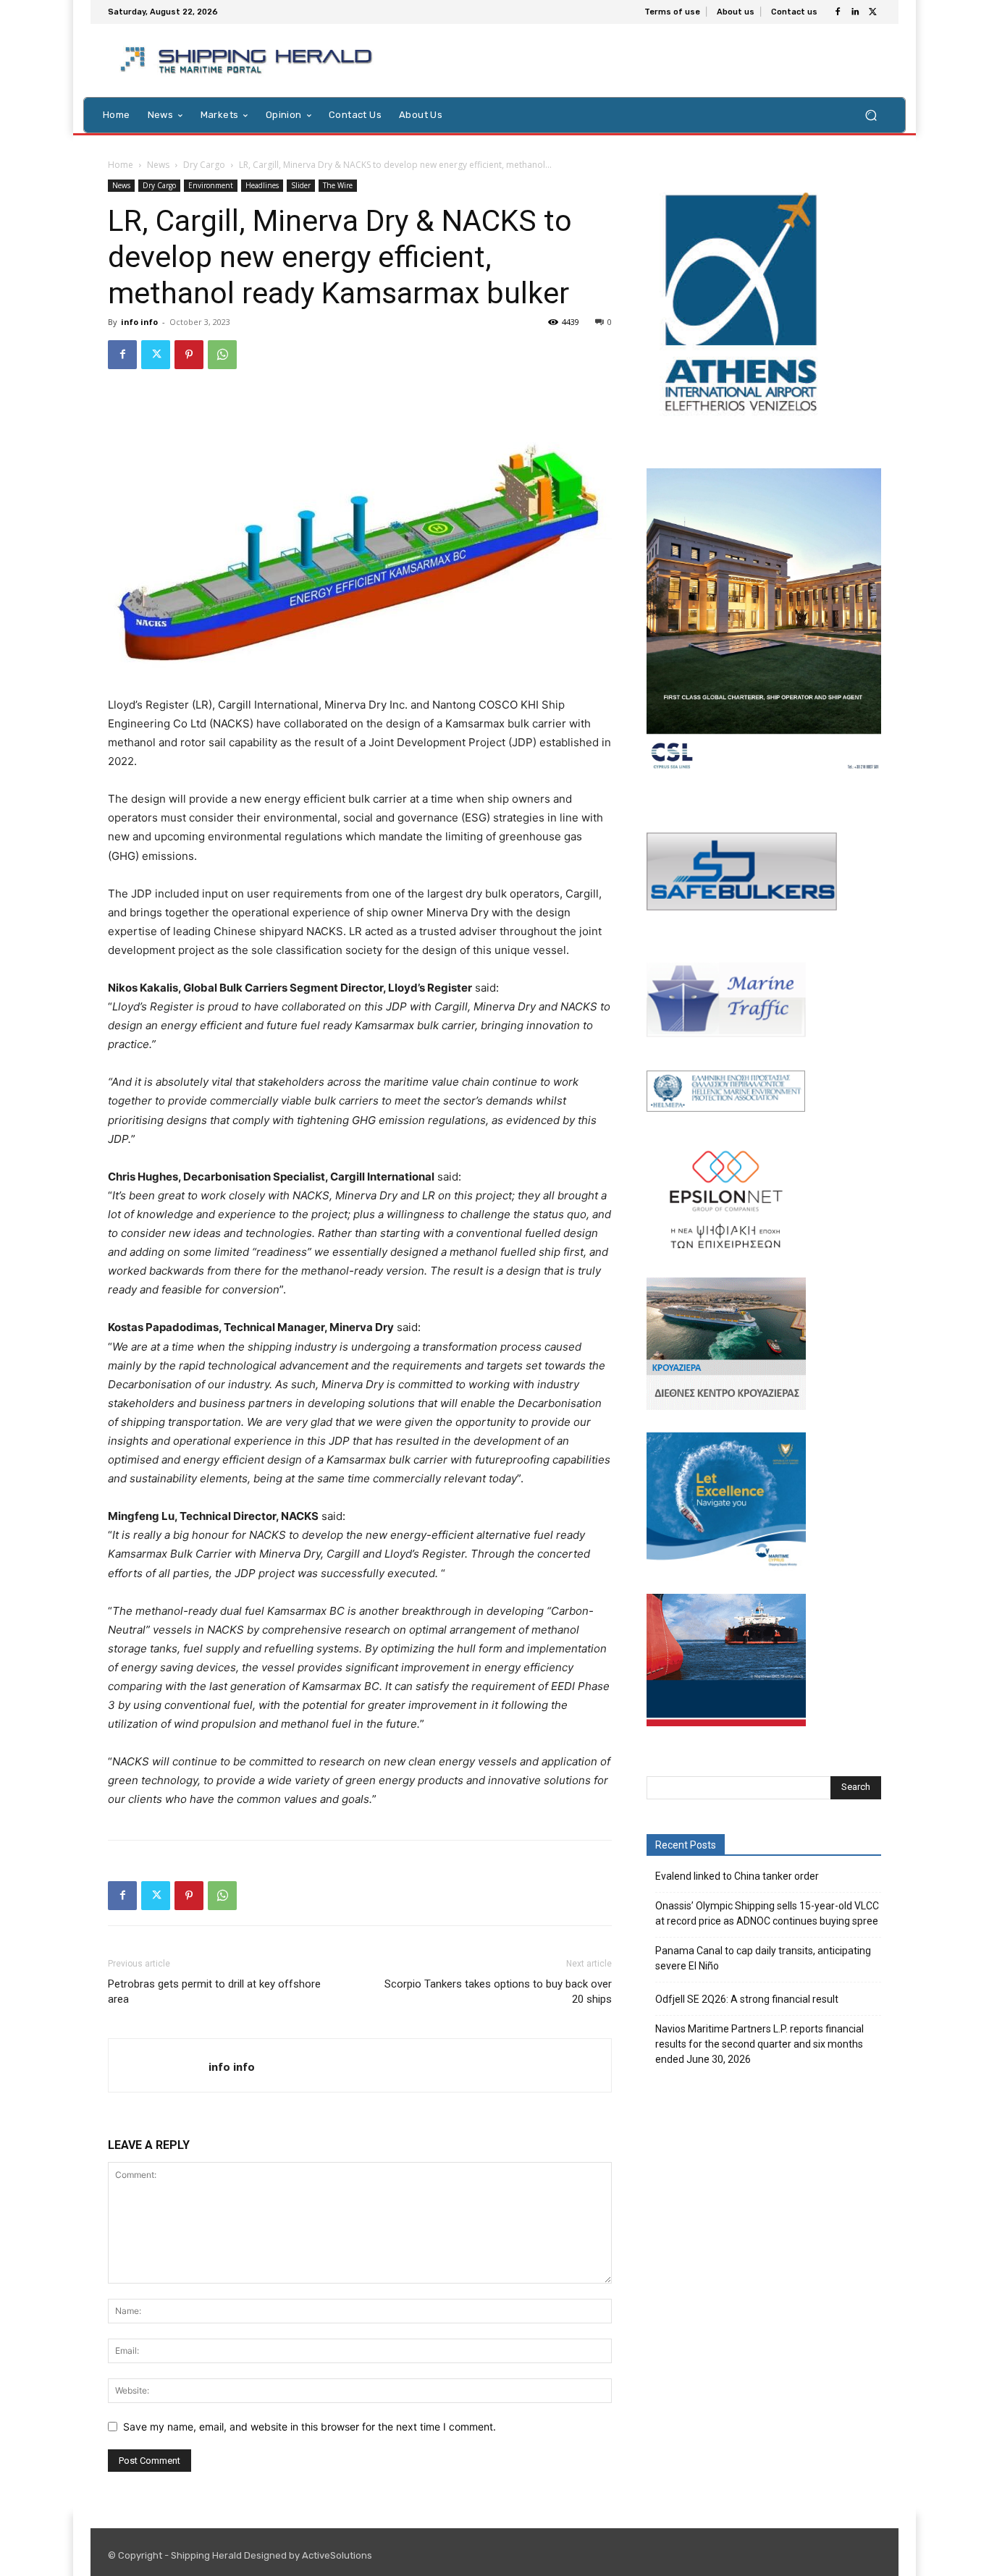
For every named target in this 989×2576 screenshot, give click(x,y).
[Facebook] (838, 12)
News (158, 165)
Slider (301, 185)
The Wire (338, 185)
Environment (211, 185)
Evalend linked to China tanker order (737, 1876)
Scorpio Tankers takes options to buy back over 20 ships (498, 1992)
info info (139, 322)
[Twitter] (872, 12)
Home (121, 165)
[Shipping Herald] (249, 60)
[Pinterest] (189, 355)
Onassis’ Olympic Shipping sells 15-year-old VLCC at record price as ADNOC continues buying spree (767, 1913)
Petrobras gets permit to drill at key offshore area (214, 1992)
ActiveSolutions (337, 2555)
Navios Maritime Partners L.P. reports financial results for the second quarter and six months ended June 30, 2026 (759, 2044)
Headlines (262, 185)
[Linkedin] (855, 12)
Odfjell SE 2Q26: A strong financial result (747, 1999)
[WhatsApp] (222, 355)
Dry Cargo (204, 165)
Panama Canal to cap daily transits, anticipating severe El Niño (763, 1958)
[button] (871, 115)
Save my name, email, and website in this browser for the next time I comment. (310, 2427)
